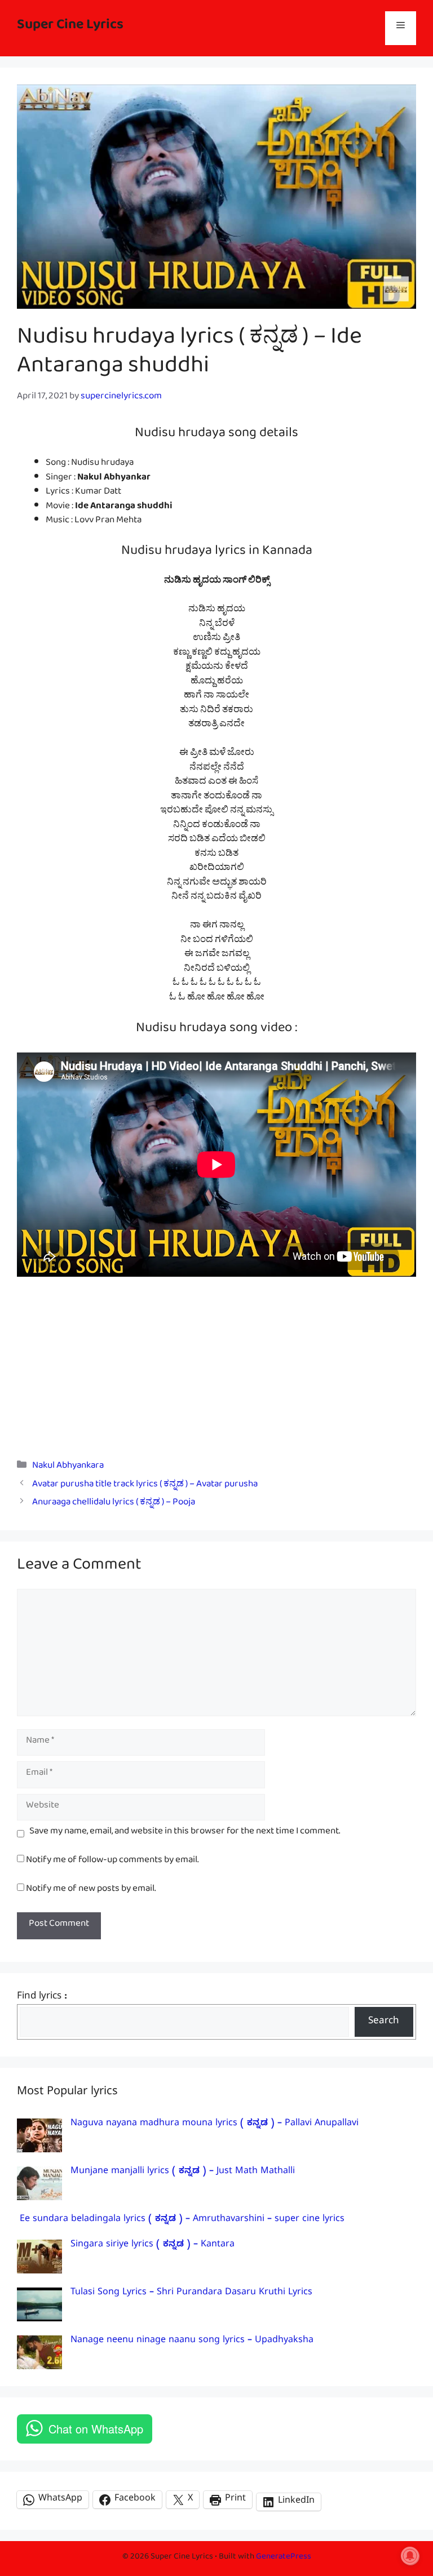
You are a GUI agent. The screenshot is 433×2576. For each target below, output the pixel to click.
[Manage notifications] (410, 2556)
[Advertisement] (216, 1360)
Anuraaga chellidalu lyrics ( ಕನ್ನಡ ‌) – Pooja (114, 1504)
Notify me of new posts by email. (91, 1891)
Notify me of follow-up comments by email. (112, 1862)
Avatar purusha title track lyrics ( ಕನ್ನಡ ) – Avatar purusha (145, 1486)
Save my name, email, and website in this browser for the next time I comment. (185, 1833)
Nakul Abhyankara (68, 1467)
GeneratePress (284, 2558)
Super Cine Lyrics (70, 28)
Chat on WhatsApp (96, 2429)
